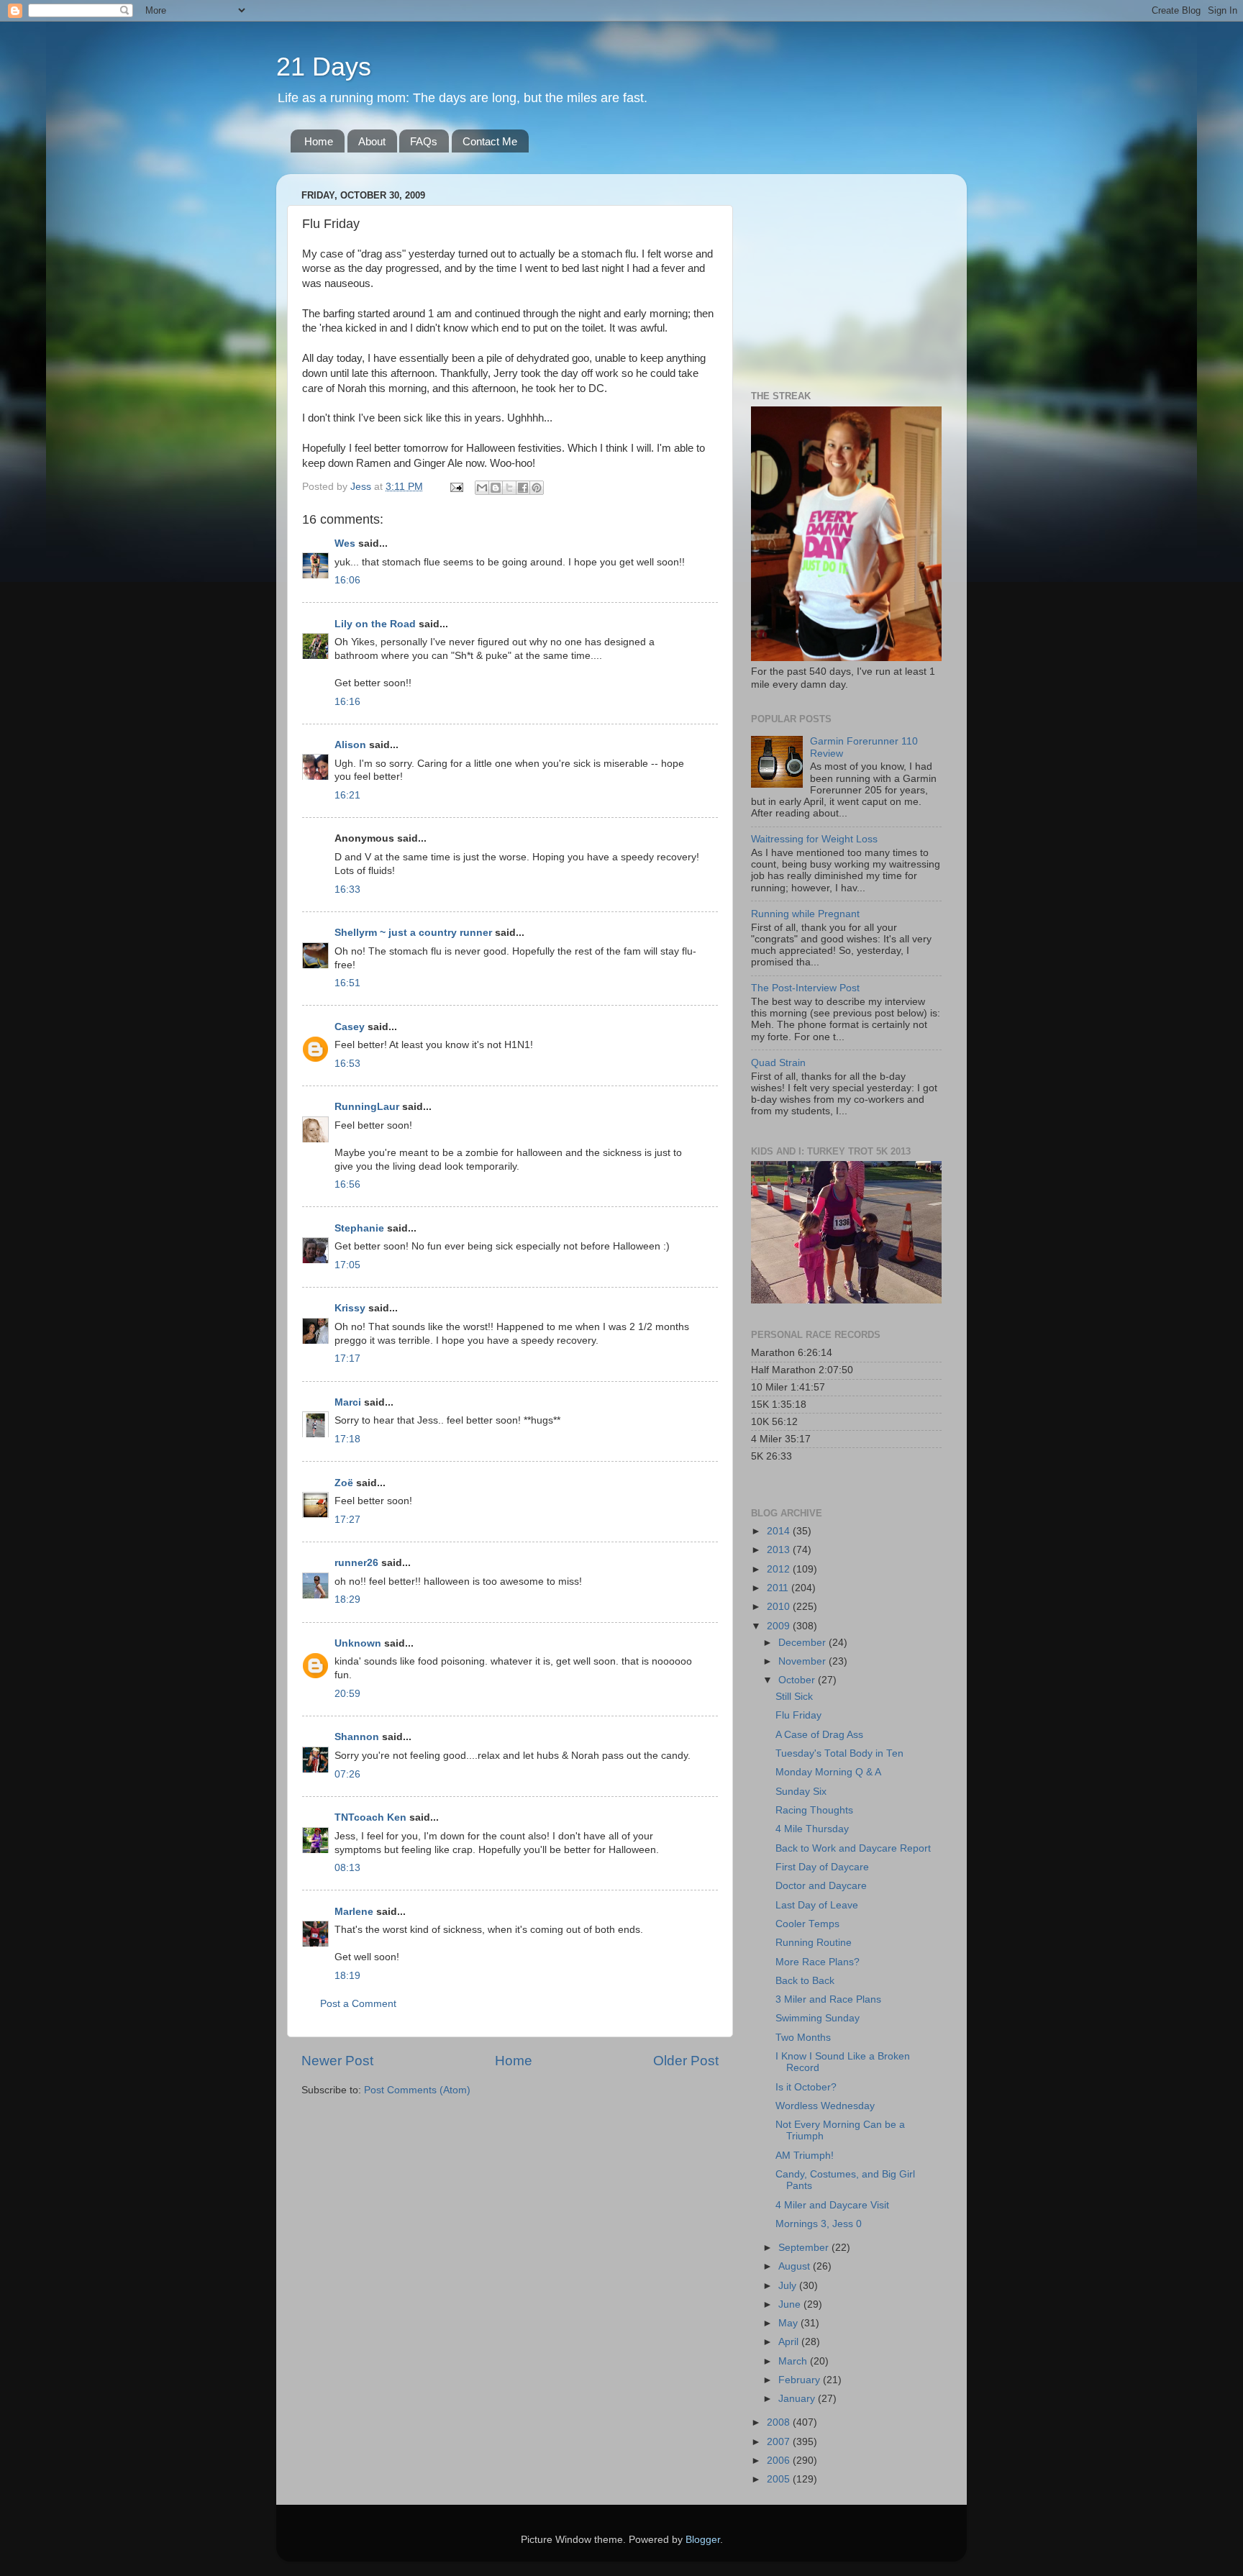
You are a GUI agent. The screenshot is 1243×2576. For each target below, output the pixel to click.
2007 (780, 2442)
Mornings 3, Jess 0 (819, 2224)
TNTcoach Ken (370, 1817)
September (805, 2248)
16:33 (347, 889)
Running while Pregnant (805, 914)
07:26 (347, 1774)
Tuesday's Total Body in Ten (839, 1753)
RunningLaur (367, 1107)
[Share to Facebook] (523, 488)
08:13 (347, 1868)
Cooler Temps (807, 1924)
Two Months (803, 2038)
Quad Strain (778, 1063)
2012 (780, 1569)
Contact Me (490, 141)
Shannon (357, 1737)
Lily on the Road (375, 624)
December (803, 1643)
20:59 (347, 1694)
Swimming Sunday (818, 2018)
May (789, 2323)
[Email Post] (456, 487)
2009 (780, 1626)
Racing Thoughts (814, 1810)
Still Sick (794, 1697)
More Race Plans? (818, 1962)
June (791, 2304)
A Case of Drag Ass (819, 1735)
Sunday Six (801, 1792)
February (801, 2380)
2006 (780, 2461)
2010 (780, 1607)
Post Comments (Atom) (417, 2090)
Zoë (344, 1483)
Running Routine (814, 1943)
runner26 (356, 1563)
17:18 (347, 1439)
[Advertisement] (841, 275)
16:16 (347, 702)
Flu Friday (798, 1715)
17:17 (347, 1358)
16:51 (347, 983)
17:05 (347, 1265)
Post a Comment (358, 2004)
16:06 (347, 580)
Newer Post (337, 2061)
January (798, 2399)
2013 (780, 1550)
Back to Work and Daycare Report (853, 1848)
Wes (345, 543)
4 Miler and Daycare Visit (832, 2205)
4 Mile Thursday (812, 1829)
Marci (348, 1402)
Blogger (703, 2540)
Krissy (350, 1308)
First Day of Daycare (822, 1867)
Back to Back (805, 1981)
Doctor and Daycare (821, 1886)
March (794, 2361)
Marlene (354, 1912)
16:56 (347, 1184)
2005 (780, 2479)
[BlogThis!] (496, 488)
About (372, 141)
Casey (350, 1027)
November (803, 1661)
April (790, 2342)
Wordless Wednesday (825, 2106)
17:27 (347, 1520)
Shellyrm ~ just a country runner (413, 933)
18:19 (347, 1976)
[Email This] (482, 488)
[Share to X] (509, 488)
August (796, 2266)
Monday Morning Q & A (828, 1772)
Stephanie (359, 1228)
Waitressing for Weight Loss (814, 839)
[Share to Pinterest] (537, 488)
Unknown (358, 1643)
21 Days (324, 67)
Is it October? (806, 2087)
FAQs (424, 141)
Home (319, 141)
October (798, 1680)
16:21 (347, 795)
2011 (779, 1588)
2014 (780, 1531)
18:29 (347, 1599)
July (789, 2286)
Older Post (686, 2061)
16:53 (347, 1064)
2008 (780, 2422)
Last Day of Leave (817, 1905)
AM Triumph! (805, 2156)
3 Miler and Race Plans (828, 1999)
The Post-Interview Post (805, 988)
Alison (350, 745)
